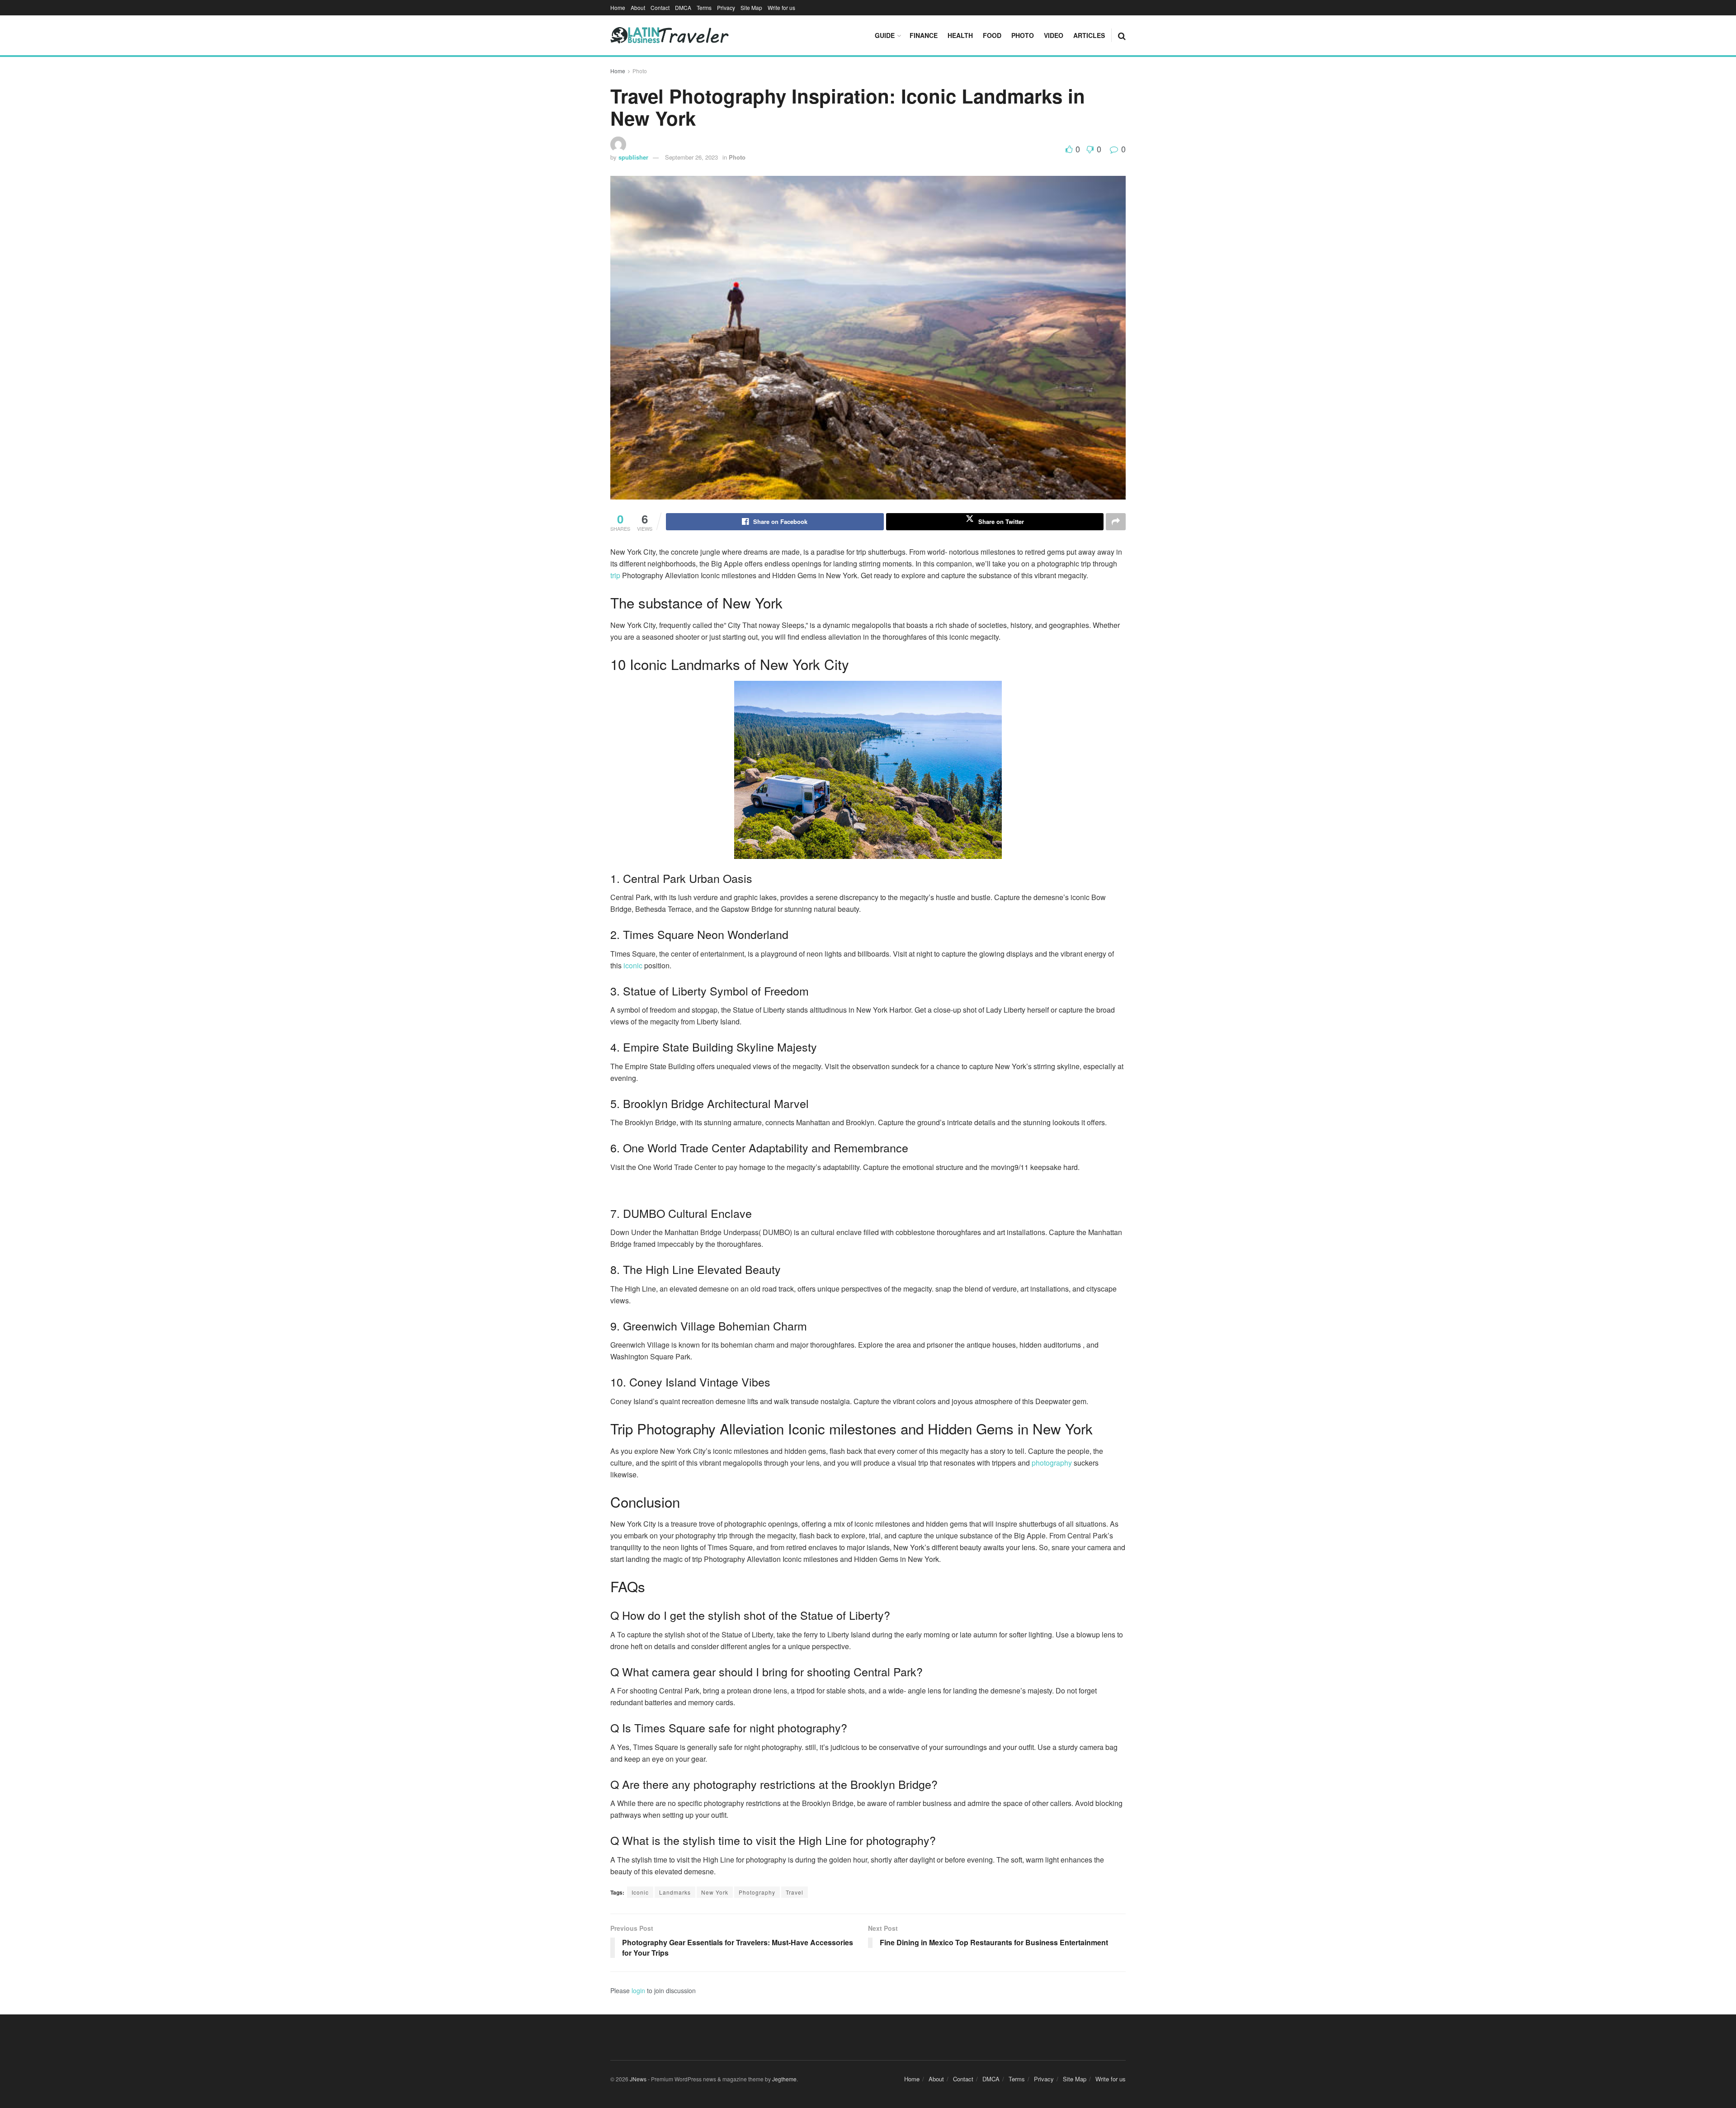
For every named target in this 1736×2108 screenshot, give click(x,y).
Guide (885, 35)
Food (992, 35)
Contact (660, 7)
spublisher (633, 157)
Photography (757, 1892)
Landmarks (675, 1892)
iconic (633, 965)
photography (1052, 1463)
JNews (638, 2079)
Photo (1023, 35)
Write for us (781, 7)
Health (960, 35)
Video (1054, 35)
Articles (1089, 35)
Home (618, 7)
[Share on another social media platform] (1116, 522)
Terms (704, 7)
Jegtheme (784, 2079)
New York (715, 1892)
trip (615, 575)
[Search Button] (1122, 35)
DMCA (683, 7)
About (638, 7)
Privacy (726, 7)
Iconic (640, 1892)
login (638, 1990)
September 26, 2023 (691, 157)
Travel (795, 1892)
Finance (924, 35)
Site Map (751, 7)
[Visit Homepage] (670, 35)
